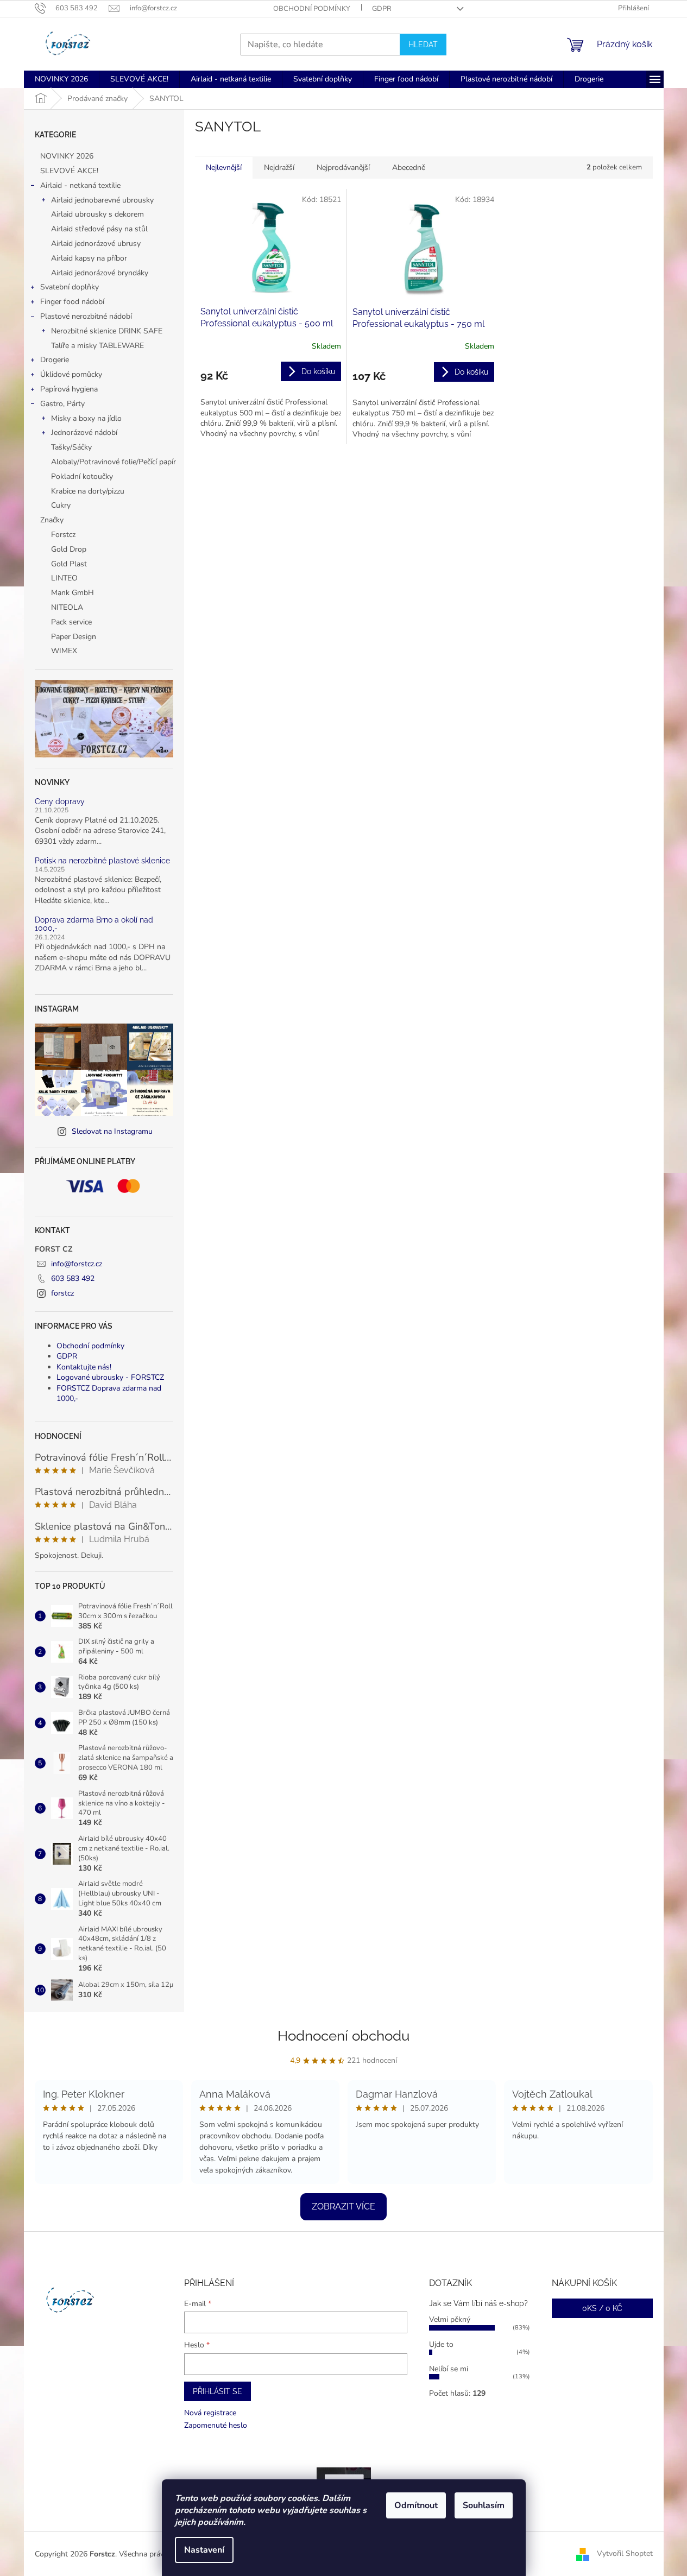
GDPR (382, 9)
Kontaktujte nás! (84, 1367)
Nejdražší (279, 168)
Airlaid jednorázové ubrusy (96, 244)
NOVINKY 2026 (67, 156)
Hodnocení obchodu (343, 2036)
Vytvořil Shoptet (625, 2553)
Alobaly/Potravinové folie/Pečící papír (114, 462)
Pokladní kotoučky (82, 476)
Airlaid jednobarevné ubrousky (102, 200)
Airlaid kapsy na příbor (89, 258)
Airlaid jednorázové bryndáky (100, 273)
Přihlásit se (218, 2391)
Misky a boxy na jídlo (86, 418)
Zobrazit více (343, 2206)
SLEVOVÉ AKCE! (69, 171)
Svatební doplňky (70, 287)
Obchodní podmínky (312, 9)
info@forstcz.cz (77, 1264)
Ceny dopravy (60, 802)
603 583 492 (73, 1278)
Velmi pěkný (450, 2319)
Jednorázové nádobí (84, 433)
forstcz (62, 1293)
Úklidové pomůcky (71, 374)
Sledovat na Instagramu (112, 1131)
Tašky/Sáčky (71, 447)
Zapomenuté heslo (216, 2425)
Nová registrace (210, 2413)
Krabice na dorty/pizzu (88, 491)
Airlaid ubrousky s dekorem (97, 214)
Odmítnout (416, 2505)
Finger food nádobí (72, 302)
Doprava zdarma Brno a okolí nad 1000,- (94, 924)
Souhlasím (484, 2505)
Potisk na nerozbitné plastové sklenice (102, 861)
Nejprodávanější (343, 168)
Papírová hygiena (69, 389)
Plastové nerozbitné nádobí (86, 316)
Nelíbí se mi (449, 2369)
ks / (602, 2308)
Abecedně (409, 168)
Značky (52, 520)
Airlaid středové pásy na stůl (99, 229)
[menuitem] (61, 79)
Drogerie (55, 360)
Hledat (423, 45)
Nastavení (204, 2550)
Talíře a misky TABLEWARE (97, 346)
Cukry (61, 505)
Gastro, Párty (62, 404)
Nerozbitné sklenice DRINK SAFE (107, 331)
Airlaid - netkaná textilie (80, 185)
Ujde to (441, 2344)
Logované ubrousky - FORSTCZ (110, 1377)
